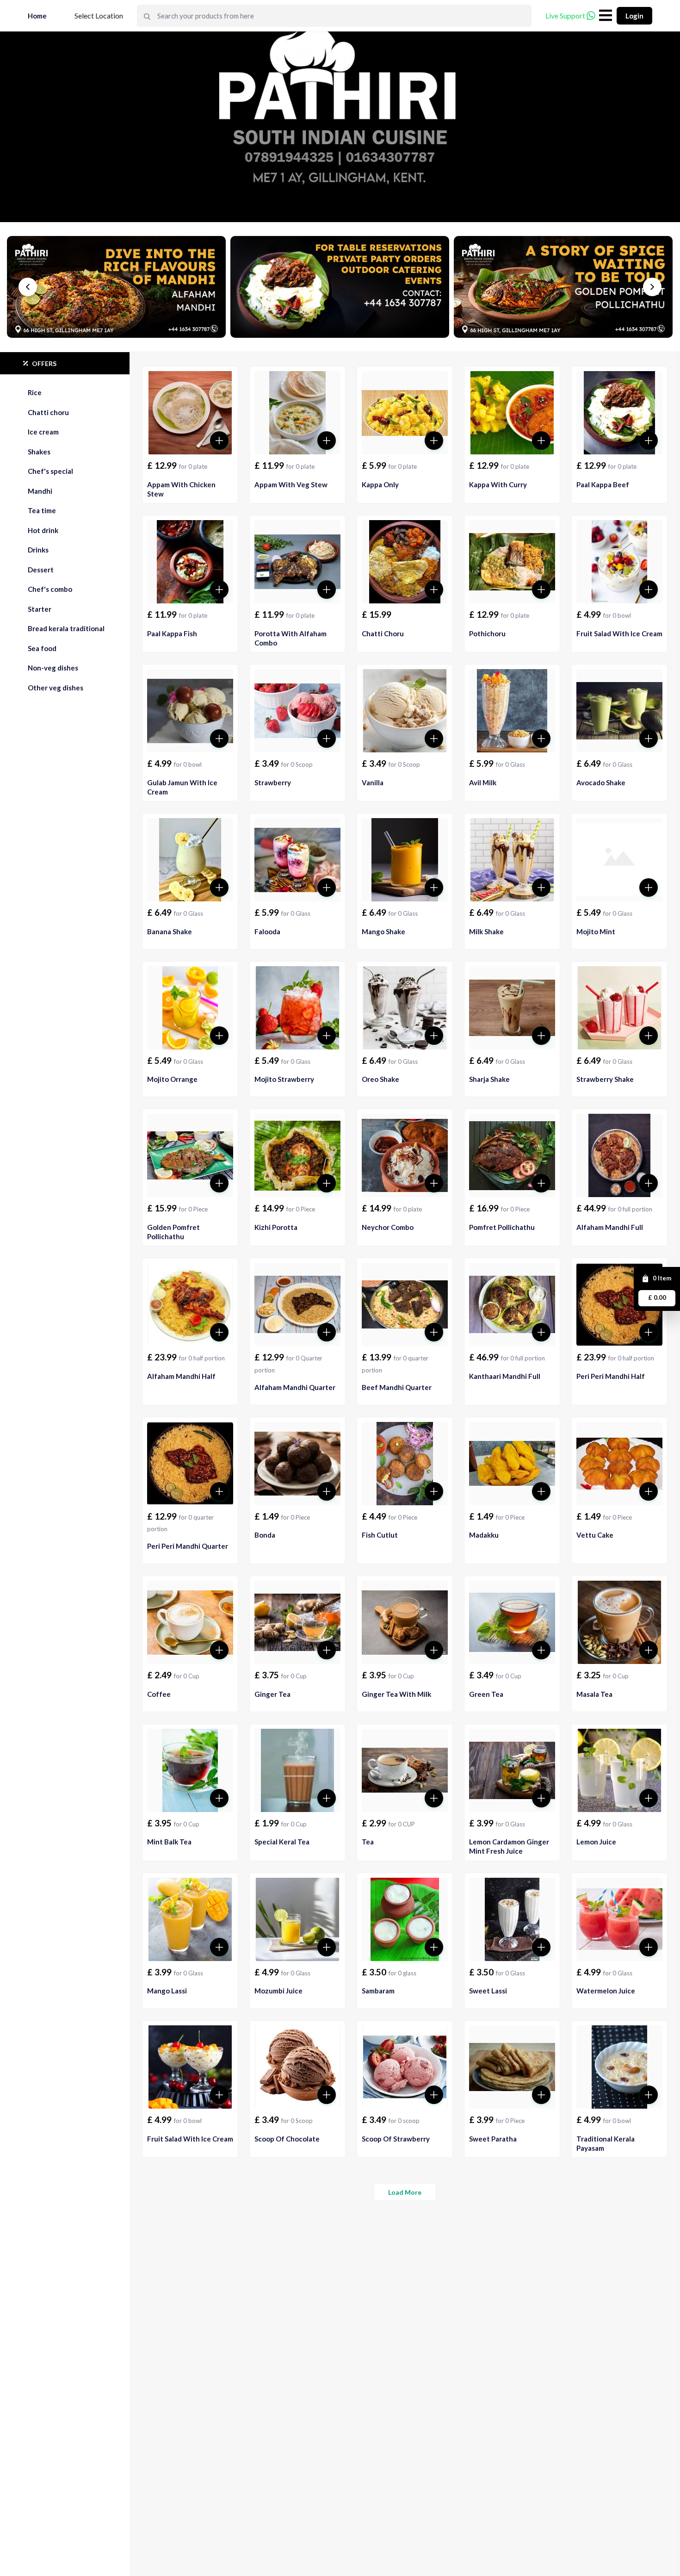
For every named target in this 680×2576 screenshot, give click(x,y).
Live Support (565, 16)
